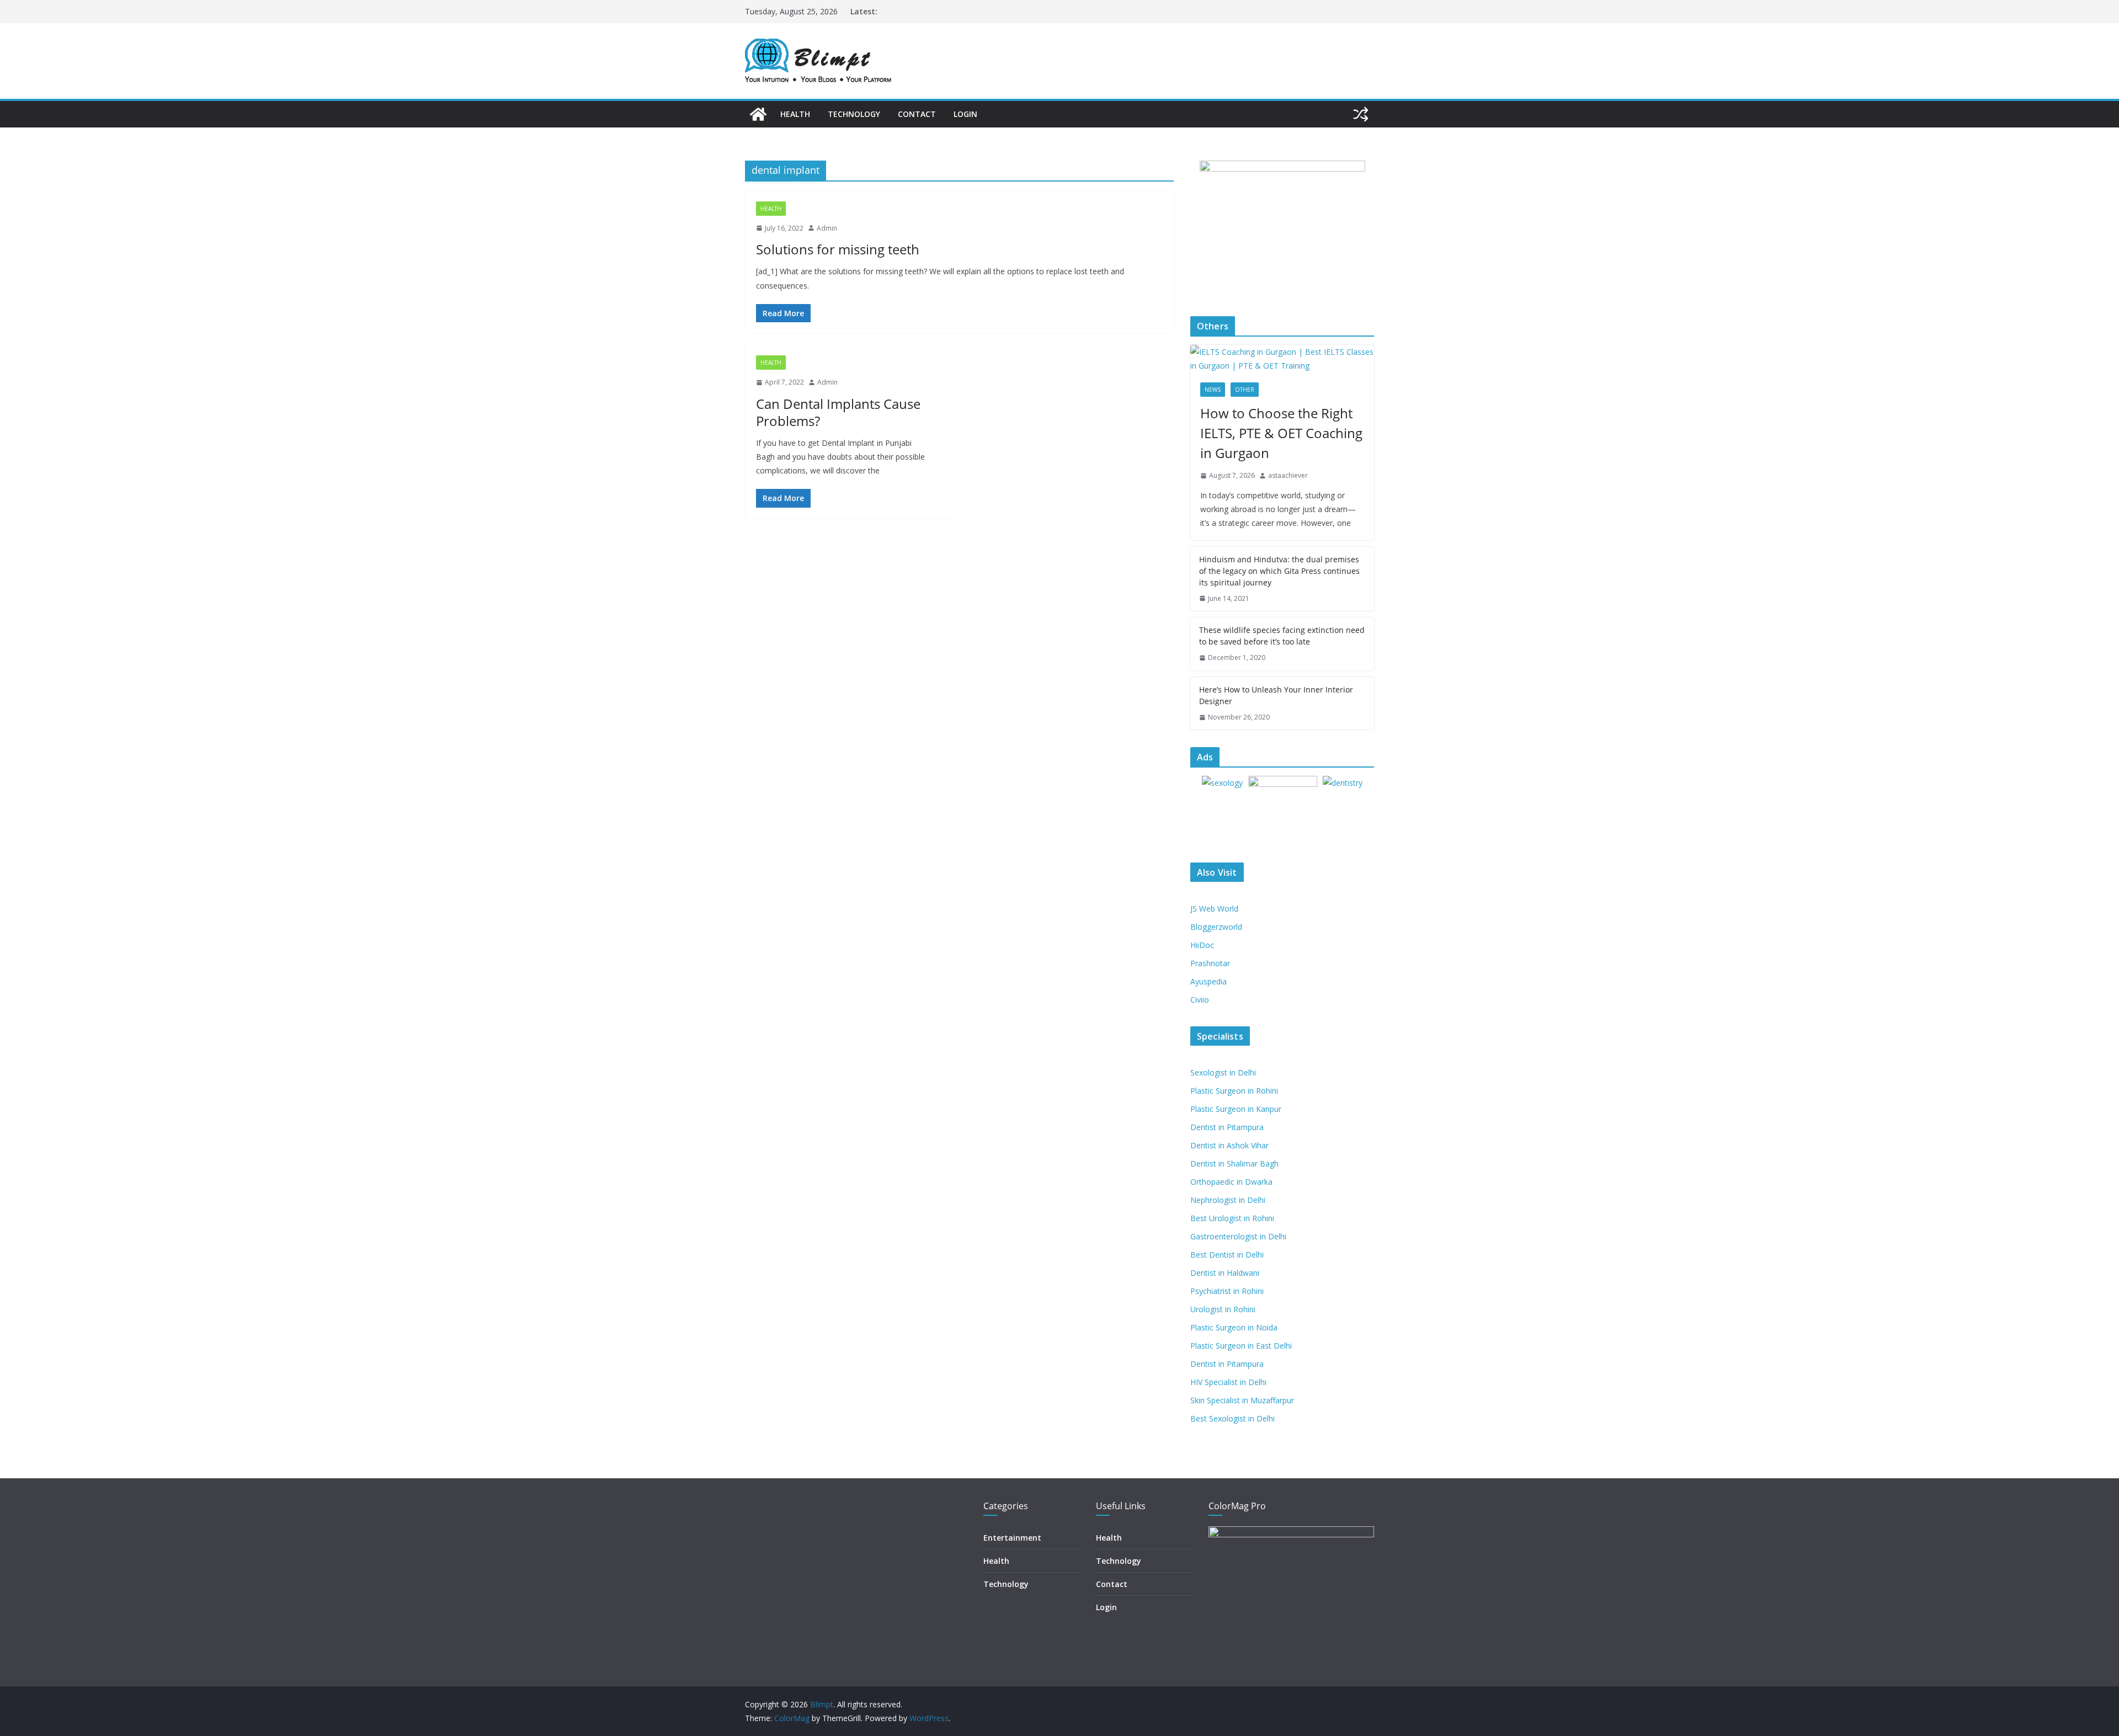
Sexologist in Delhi (1223, 1072)
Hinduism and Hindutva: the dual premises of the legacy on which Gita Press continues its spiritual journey (1279, 571)
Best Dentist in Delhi (1227, 1255)
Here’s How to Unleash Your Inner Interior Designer (1276, 695)
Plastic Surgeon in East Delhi (1241, 1346)
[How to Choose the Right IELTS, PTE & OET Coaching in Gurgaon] (1282, 359)
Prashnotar (1210, 963)
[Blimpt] (758, 114)
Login (965, 114)
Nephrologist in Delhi (1228, 1200)
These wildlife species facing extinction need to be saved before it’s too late (1282, 636)
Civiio (1200, 1000)
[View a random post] (1361, 114)
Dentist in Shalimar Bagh (1234, 1163)
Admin (827, 228)
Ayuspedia (1208, 981)
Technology (854, 114)
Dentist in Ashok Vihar (1229, 1145)
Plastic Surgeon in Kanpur (1236, 1109)
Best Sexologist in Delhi (1232, 1418)
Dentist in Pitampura (1227, 1127)
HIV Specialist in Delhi (1228, 1382)
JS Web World (1214, 909)
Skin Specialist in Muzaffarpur (1242, 1400)
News (1213, 390)
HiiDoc (1202, 945)
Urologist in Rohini (1223, 1309)
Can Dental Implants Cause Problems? (838, 412)
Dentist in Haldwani (1225, 1273)
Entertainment (1012, 1538)
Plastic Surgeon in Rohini (1234, 1091)
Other (1245, 390)
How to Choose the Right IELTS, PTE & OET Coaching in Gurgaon (1281, 433)
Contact (917, 114)
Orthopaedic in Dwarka (1231, 1182)
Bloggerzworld (1216, 927)
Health (795, 114)
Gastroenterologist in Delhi (1238, 1236)
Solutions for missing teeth (838, 249)
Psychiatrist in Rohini (1227, 1291)
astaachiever (1288, 475)
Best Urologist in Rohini (1232, 1218)
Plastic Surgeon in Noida (1234, 1327)
